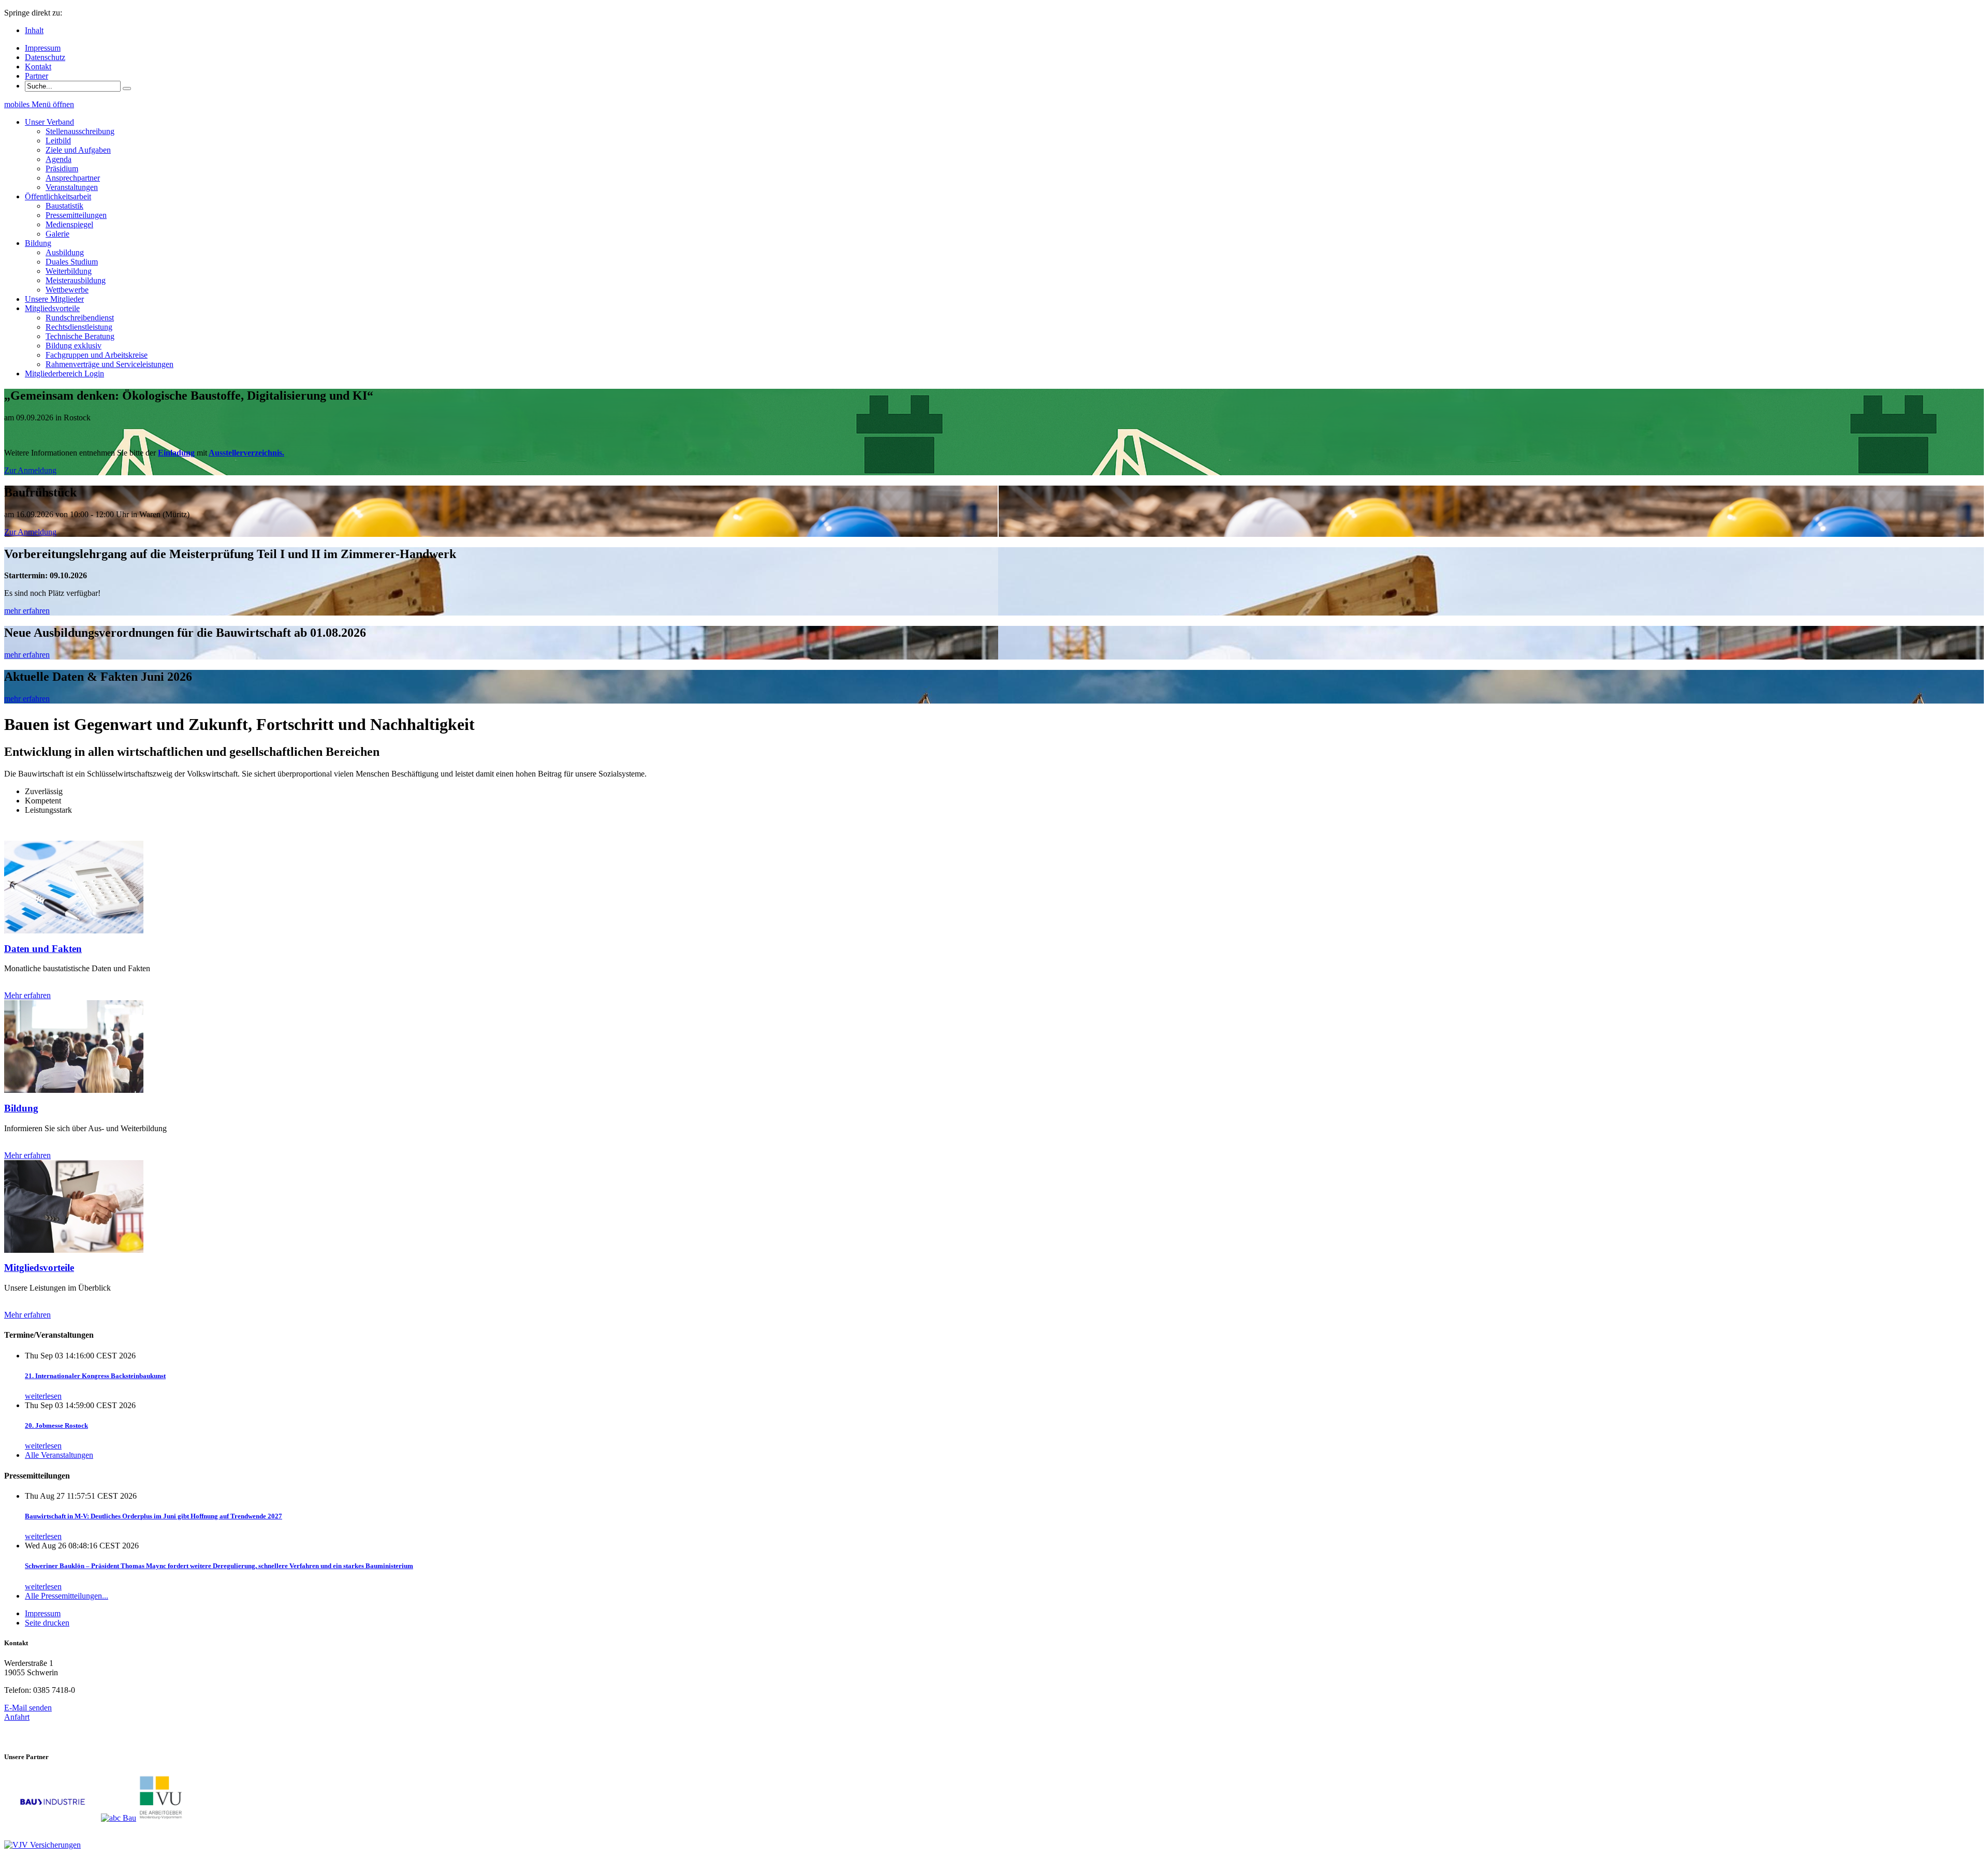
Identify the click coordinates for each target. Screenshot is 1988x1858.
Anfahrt (17, 1717)
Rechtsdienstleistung (79, 327)
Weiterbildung (69, 271)
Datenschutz (45, 57)
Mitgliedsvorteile (39, 1268)
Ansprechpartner (73, 178)
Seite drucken (47, 1623)
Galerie (57, 234)
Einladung (176, 453)
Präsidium (62, 169)
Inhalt (34, 30)
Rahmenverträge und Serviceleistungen (109, 364)
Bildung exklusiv (74, 346)
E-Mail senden (28, 1708)
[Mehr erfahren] (74, 931)
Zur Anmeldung (30, 470)
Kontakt (38, 67)
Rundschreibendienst (80, 318)
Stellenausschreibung (80, 131)
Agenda (59, 159)
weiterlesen (43, 1396)
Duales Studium (72, 262)
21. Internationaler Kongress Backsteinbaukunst (95, 1376)
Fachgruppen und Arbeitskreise (97, 355)
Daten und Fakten (43, 949)
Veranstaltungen (72, 187)
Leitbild (58, 141)
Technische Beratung (80, 336)
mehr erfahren (27, 611)
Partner (36, 76)
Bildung (21, 1108)
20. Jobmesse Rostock (56, 1425)
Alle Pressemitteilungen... (67, 1596)
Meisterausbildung (76, 280)
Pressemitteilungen (76, 215)
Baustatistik (64, 206)
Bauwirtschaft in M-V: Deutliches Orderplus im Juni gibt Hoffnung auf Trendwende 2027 (154, 1516)
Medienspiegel (69, 224)
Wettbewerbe (67, 290)
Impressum (43, 48)
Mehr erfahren (27, 995)
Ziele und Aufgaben (78, 150)
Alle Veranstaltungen (59, 1455)
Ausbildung (65, 252)
